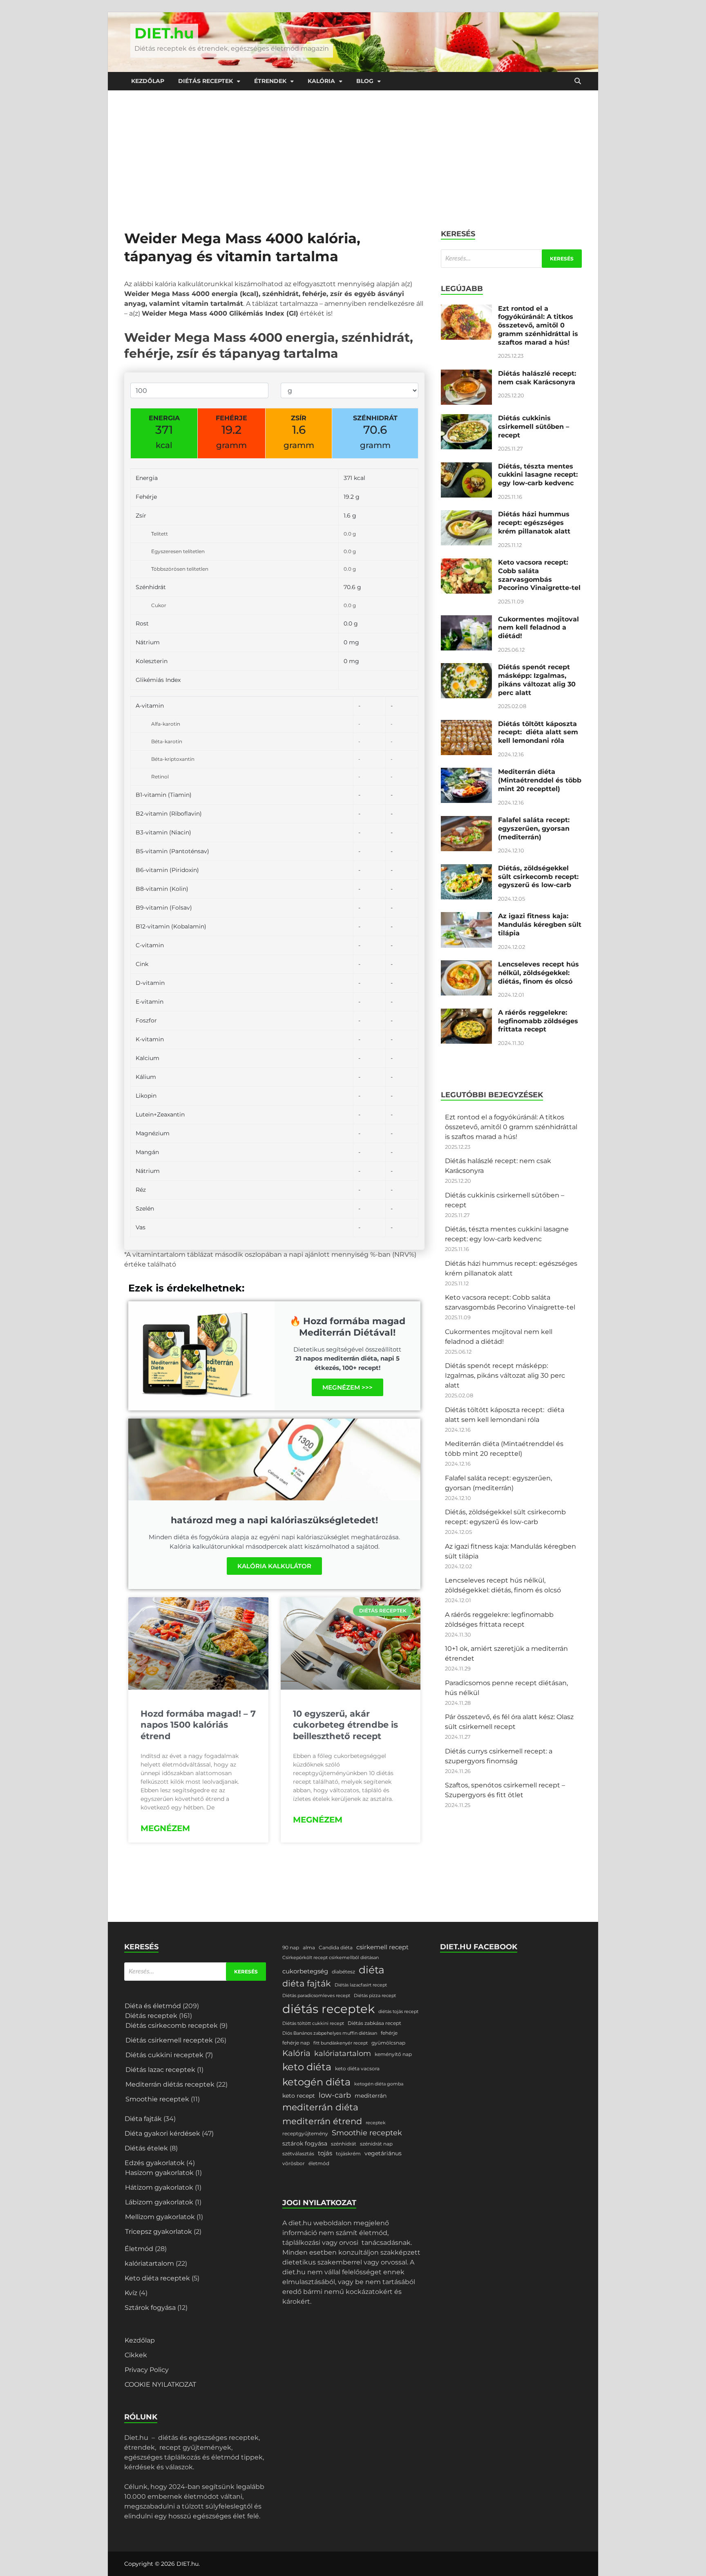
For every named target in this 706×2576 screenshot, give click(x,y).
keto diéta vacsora (357, 2068)
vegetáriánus (383, 2153)
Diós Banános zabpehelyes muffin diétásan (330, 2033)
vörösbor (294, 2163)
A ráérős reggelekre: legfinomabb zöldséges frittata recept (538, 1021)
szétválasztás (298, 2153)
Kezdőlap (148, 81)
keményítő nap (393, 2054)
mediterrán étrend (322, 2121)
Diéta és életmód (153, 2006)
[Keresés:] (511, 259)
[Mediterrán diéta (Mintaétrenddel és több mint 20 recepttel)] (466, 772)
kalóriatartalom (149, 2263)
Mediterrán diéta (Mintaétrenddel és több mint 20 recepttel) (540, 780)
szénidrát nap (376, 2144)
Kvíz (131, 2293)
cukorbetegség (305, 1971)
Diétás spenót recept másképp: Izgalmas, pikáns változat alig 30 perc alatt (537, 680)
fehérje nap (296, 2043)
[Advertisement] (353, 152)
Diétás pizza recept (375, 1996)
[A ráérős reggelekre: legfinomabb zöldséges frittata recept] (466, 1013)
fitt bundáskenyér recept (341, 2043)
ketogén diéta (316, 2082)
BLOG (365, 81)
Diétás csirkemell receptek (169, 2040)
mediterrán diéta (320, 2107)
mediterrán (371, 2096)
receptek (376, 2123)
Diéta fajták (143, 2119)
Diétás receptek (206, 81)
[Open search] (578, 81)
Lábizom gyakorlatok (159, 2202)
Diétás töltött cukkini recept (313, 2023)
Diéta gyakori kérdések (162, 2133)
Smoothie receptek (157, 2099)
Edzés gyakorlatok (155, 2163)
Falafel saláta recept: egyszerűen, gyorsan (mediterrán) (534, 828)
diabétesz (343, 1972)
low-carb (335, 2095)
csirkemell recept (382, 1947)
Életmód (139, 2249)
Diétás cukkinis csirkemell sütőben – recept (534, 427)
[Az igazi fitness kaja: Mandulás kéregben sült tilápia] (466, 917)
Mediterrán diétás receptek (170, 2084)
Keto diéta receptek (157, 2278)
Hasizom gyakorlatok (159, 2173)
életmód (319, 2163)
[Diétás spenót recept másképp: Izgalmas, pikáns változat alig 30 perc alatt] (466, 668)
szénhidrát (344, 2144)
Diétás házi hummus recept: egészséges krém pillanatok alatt (534, 523)
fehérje (389, 2033)
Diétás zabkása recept (374, 2023)
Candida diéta (336, 1947)
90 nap (291, 1947)
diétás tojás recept (398, 2012)
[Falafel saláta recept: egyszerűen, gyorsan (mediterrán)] (466, 821)
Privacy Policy (147, 2370)
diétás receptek (328, 2009)
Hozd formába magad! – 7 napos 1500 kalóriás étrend (198, 1725)
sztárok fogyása (305, 2143)
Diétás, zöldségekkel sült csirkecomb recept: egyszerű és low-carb (538, 877)
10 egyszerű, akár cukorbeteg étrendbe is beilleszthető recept (345, 1725)
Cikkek (136, 2355)
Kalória (321, 81)
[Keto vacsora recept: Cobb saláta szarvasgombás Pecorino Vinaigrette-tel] (466, 563)
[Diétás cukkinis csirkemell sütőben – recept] (466, 419)
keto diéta (307, 2067)
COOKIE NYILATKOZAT (160, 2384)
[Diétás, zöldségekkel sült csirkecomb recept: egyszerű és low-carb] (466, 869)
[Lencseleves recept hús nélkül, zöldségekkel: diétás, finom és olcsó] (466, 965)
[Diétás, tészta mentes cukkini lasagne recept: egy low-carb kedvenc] (466, 467)
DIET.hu (164, 33)
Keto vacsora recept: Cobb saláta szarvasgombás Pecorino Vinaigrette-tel (539, 575)
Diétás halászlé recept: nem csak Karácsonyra (537, 378)
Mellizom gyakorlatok (160, 2217)
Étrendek (270, 81)
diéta (372, 1970)
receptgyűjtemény (305, 2133)
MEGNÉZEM (165, 1828)
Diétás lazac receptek (160, 2070)
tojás (325, 2153)
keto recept (299, 2096)
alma (309, 1947)
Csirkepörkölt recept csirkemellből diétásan (331, 1958)
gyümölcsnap (388, 2043)
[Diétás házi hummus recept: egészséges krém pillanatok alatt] (466, 515)
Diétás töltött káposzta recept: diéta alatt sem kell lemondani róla (538, 732)
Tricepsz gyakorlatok (159, 2232)
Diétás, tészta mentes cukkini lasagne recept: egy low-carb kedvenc (538, 475)
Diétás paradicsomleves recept (316, 1996)
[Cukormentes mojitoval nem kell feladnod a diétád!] (466, 620)
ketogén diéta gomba (379, 2084)
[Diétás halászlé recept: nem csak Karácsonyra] (466, 374)
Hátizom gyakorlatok (159, 2187)
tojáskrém (348, 2153)
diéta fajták (307, 1983)
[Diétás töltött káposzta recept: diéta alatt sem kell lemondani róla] (466, 725)
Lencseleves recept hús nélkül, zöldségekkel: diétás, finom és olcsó (538, 973)
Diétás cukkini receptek (164, 2055)
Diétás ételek (146, 2148)
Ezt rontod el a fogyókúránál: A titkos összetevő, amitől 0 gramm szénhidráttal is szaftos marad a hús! (538, 325)
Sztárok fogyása (150, 2308)
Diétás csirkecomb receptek (172, 2026)
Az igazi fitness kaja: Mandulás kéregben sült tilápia (540, 925)
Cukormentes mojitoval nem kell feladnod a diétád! (538, 628)
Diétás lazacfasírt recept (361, 1985)
